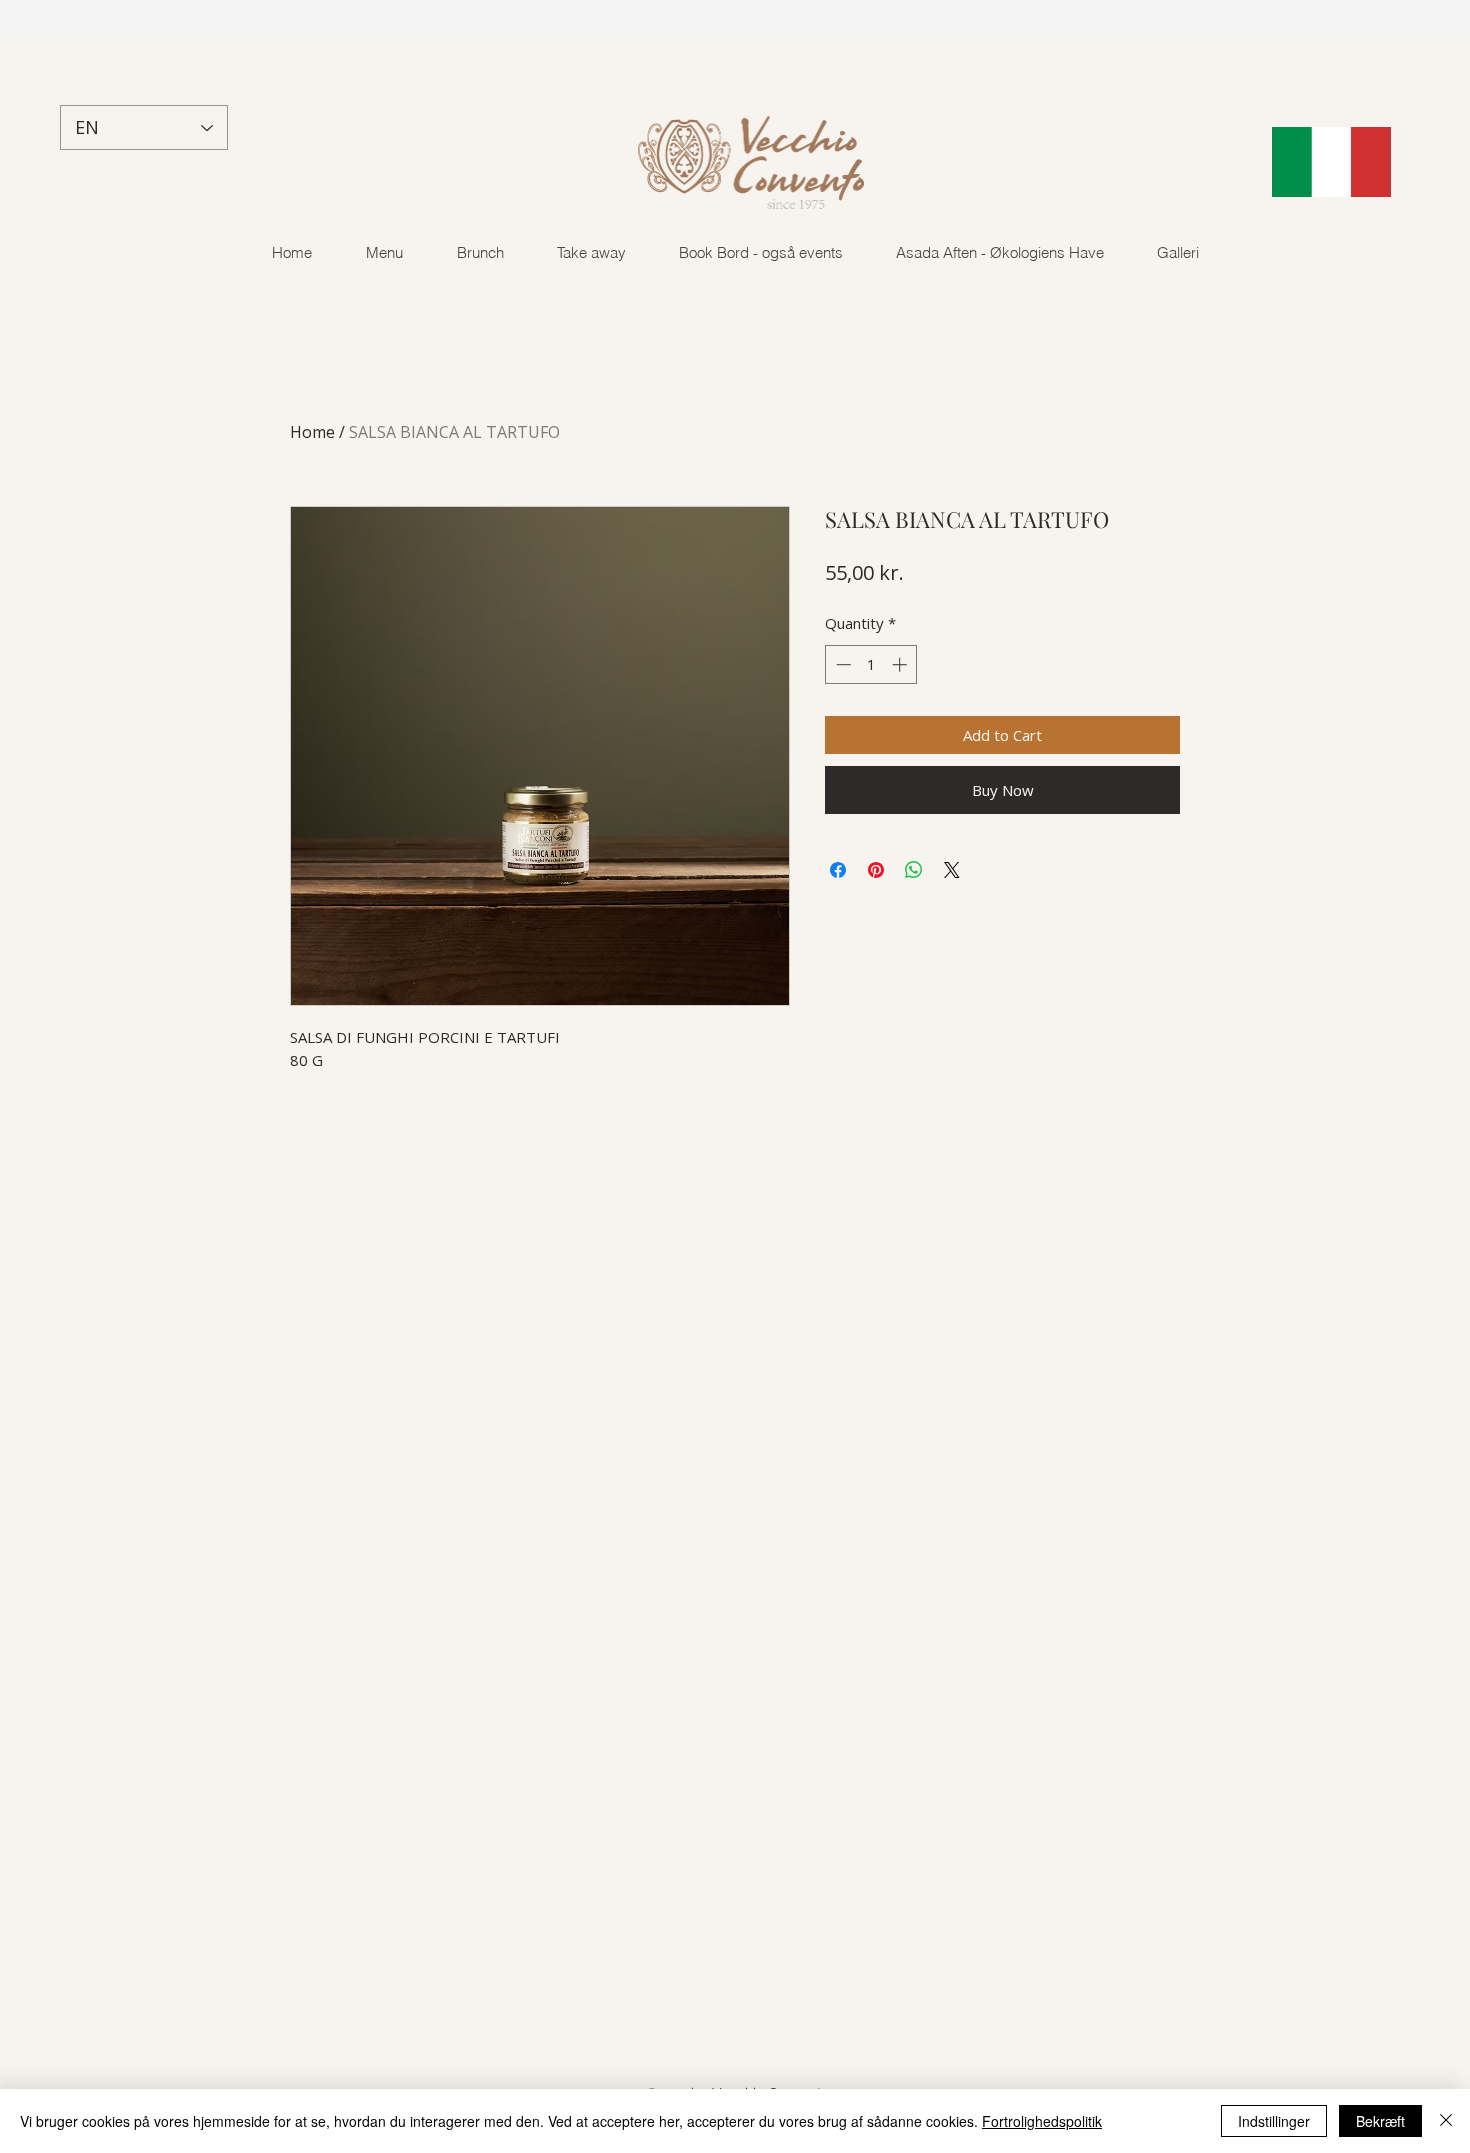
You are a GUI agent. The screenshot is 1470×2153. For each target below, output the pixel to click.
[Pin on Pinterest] (876, 870)
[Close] (1446, 2121)
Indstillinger (1274, 2121)
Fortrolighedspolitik (1042, 2121)
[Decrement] (841, 664)
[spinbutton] (871, 664)
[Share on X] (952, 870)
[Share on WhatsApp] (914, 870)
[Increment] (901, 664)
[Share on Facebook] (838, 870)
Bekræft (1380, 2121)
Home (312, 432)
